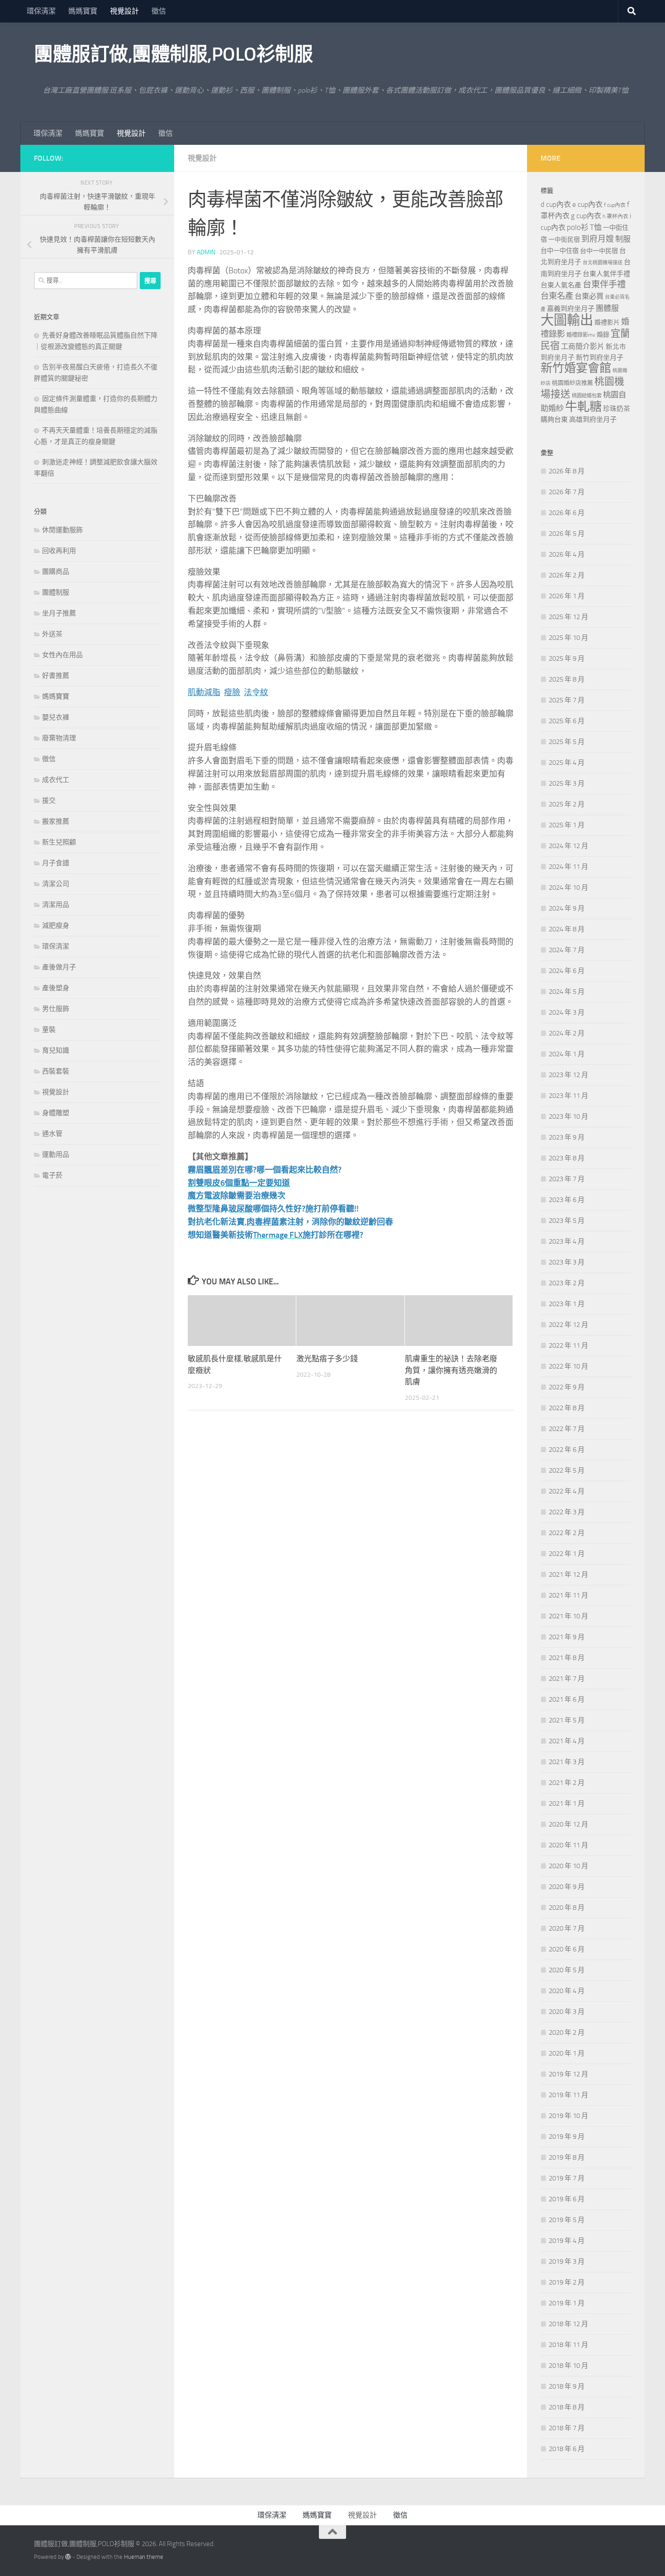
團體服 (607, 308)
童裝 (49, 1030)
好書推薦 (56, 676)
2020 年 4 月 (567, 1991)
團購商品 (56, 572)
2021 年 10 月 (568, 1616)
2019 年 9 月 (567, 2137)
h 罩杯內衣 (615, 216)
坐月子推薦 (59, 613)
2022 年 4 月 (567, 1491)
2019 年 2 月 (567, 2282)
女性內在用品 (62, 655)
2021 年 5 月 (567, 1720)
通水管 (52, 1134)
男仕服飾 (56, 1009)
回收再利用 (59, 551)
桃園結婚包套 (587, 396)
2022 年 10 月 (568, 1366)
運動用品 (56, 1154)
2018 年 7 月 (567, 2428)
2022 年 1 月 (567, 1554)
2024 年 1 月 (567, 1054)
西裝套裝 (56, 1071)
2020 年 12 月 (568, 1824)
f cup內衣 (615, 205)
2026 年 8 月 (567, 471)
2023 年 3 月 (567, 1262)
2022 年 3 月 (567, 1512)
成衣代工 (56, 780)
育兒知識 (56, 1050)
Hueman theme (144, 2557)
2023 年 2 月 (567, 1283)
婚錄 (603, 335)
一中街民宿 (564, 240)
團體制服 (56, 592)
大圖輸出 (567, 320)
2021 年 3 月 (567, 1762)
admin (206, 252)
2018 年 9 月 (567, 2386)
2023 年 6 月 (567, 1200)
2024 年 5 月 (567, 992)
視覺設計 (124, 11)
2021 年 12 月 (568, 1574)
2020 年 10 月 (568, 1866)
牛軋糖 (583, 407)
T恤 (596, 227)
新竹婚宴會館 (576, 368)
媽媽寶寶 (83, 11)
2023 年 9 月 (567, 1137)
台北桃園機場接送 (603, 263)
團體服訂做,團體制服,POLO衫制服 (173, 54)
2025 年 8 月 (567, 679)
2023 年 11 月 (568, 1096)
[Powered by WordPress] (68, 2557)
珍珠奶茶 (617, 409)
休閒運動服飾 (62, 530)
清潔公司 (56, 884)
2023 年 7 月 (567, 1179)
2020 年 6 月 (567, 1949)
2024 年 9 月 (567, 908)
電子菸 (52, 1175)
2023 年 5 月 (567, 1221)
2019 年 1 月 (567, 2303)
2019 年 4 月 (567, 2241)
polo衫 (578, 227)
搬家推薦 (56, 821)
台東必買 (589, 296)
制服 (623, 239)
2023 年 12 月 (568, 1075)
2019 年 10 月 (568, 2116)
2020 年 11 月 (568, 1845)
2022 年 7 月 (567, 1429)
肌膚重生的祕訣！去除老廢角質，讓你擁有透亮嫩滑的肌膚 (451, 1370)
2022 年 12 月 (568, 1325)
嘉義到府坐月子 (571, 309)
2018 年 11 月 (568, 2345)
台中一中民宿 (599, 251)
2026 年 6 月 (567, 513)
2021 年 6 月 (567, 1699)
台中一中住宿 (560, 251)
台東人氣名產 (561, 285)
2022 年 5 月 (567, 1470)
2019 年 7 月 (567, 2178)
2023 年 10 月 (568, 1116)
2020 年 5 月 (567, 1970)
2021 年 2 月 (567, 1783)
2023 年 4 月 (567, 1241)
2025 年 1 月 (567, 825)
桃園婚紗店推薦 (572, 383)
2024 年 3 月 (567, 1012)
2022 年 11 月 (568, 1345)
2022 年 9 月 (567, 1387)
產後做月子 (59, 967)
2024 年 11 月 (568, 867)
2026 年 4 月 (567, 554)
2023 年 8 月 (567, 1158)
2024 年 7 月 (567, 950)
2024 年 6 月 (567, 971)
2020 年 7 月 (567, 1928)
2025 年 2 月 (567, 804)
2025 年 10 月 (568, 638)
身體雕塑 (56, 1113)
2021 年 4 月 (567, 1741)
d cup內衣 (556, 204)
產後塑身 (56, 988)
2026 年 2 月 (567, 575)
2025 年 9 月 (567, 658)
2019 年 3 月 (567, 2261)
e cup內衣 (587, 204)
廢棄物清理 (59, 738)
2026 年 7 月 (567, 492)
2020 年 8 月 (567, 1908)
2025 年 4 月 (567, 763)
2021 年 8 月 (567, 1658)
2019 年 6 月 (567, 2199)
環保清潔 (41, 11)
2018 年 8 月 (567, 2407)
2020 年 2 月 (567, 2032)
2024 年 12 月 (568, 846)
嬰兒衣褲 (56, 717)
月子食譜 (56, 863)
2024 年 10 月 (568, 887)
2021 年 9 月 (567, 1637)
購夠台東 (554, 420)
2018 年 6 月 (567, 2449)
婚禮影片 (607, 322)
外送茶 (52, 634)
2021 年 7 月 (567, 1679)
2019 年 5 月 (567, 2220)
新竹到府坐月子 (600, 358)
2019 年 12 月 (568, 2074)
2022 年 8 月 (567, 1408)
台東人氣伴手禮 (606, 274)
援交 (49, 801)
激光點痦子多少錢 (327, 1359)
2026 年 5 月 (567, 534)
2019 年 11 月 (568, 2095)
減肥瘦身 (56, 925)
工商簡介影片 (583, 346)
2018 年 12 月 (568, 2324)
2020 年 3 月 (567, 2012)
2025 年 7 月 (567, 700)
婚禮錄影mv (581, 335)
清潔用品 (56, 905)
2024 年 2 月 (567, 1033)
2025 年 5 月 (567, 742)
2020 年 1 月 (567, 2053)
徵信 (159, 11)
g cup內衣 (586, 216)
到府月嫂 (598, 239)
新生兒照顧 (59, 842)
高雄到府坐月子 (593, 420)
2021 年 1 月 (567, 1803)
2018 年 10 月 (568, 2366)
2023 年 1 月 (567, 1304)
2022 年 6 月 (567, 1450)
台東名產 (557, 296)
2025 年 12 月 (568, 617)
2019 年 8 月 (567, 2157)
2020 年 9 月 (567, 1887)
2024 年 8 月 (567, 929)
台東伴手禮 (604, 284)
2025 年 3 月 (567, 783)
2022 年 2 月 (567, 1533)
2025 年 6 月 (567, 721)
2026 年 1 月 (567, 596)
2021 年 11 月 (568, 1595)
